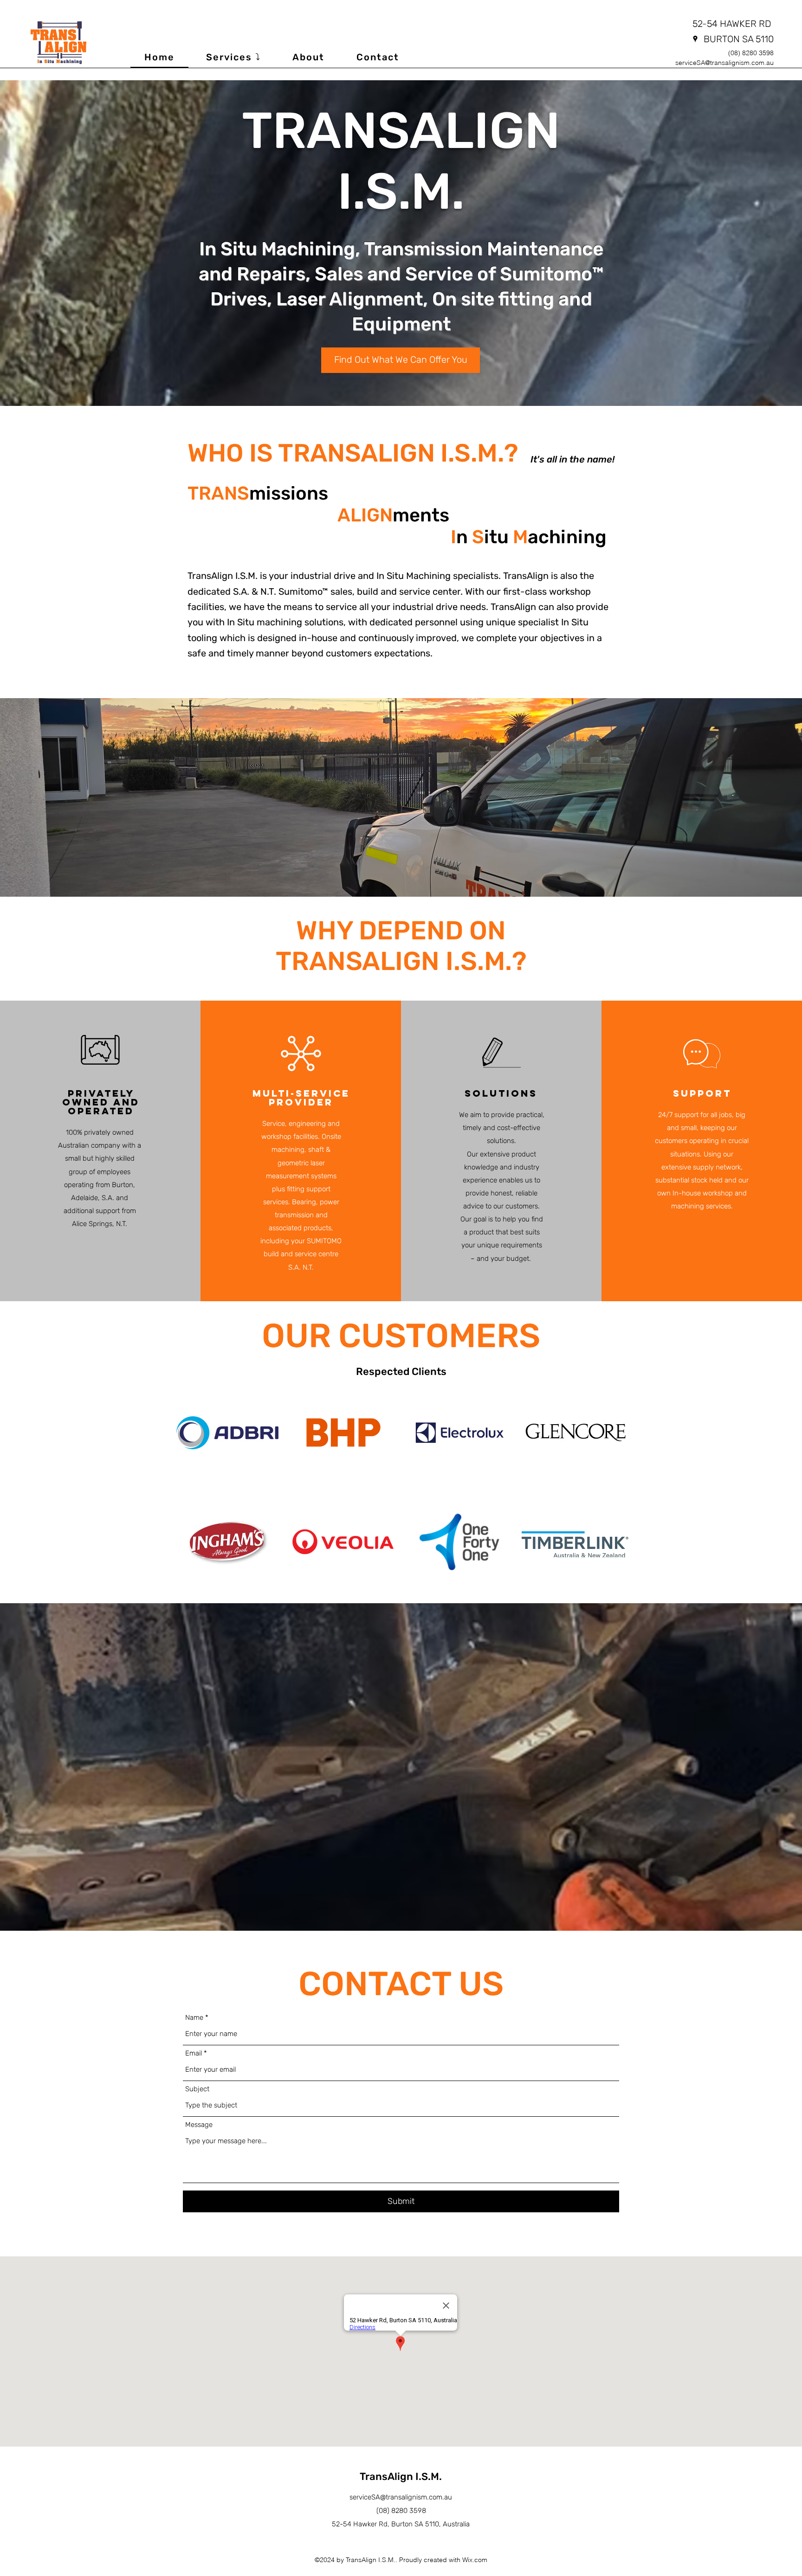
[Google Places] (695, 39)
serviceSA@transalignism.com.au (724, 63)
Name (194, 2018)
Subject (197, 2089)
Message (199, 2125)
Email (194, 2053)
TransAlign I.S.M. (401, 2476)
